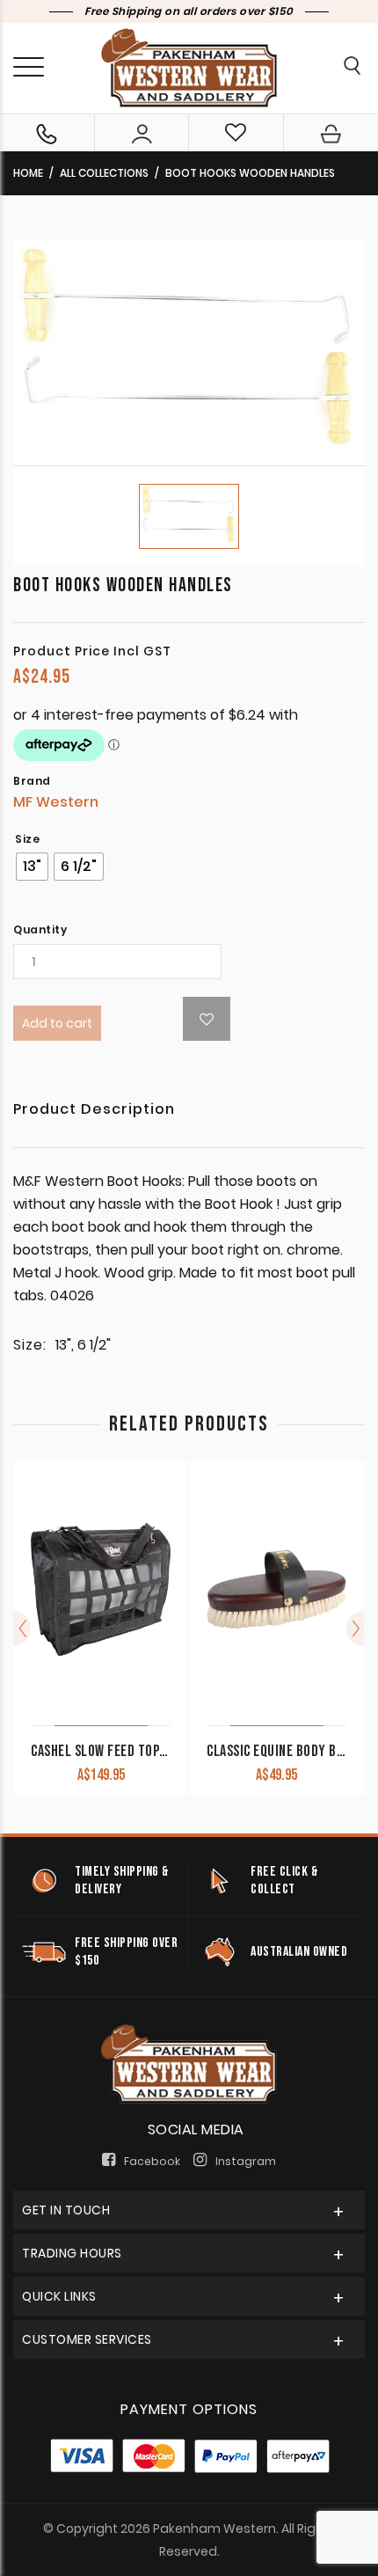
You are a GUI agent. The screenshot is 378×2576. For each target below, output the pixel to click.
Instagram (246, 2161)
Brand (32, 781)
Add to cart (57, 1023)
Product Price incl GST (92, 651)
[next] (355, 1628)
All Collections (104, 173)
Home (28, 173)
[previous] (22, 1628)
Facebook (152, 2161)
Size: (30, 1345)
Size (27, 839)
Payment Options (189, 2409)
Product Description (94, 1111)
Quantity (40, 930)
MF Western (56, 802)
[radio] (32, 867)
